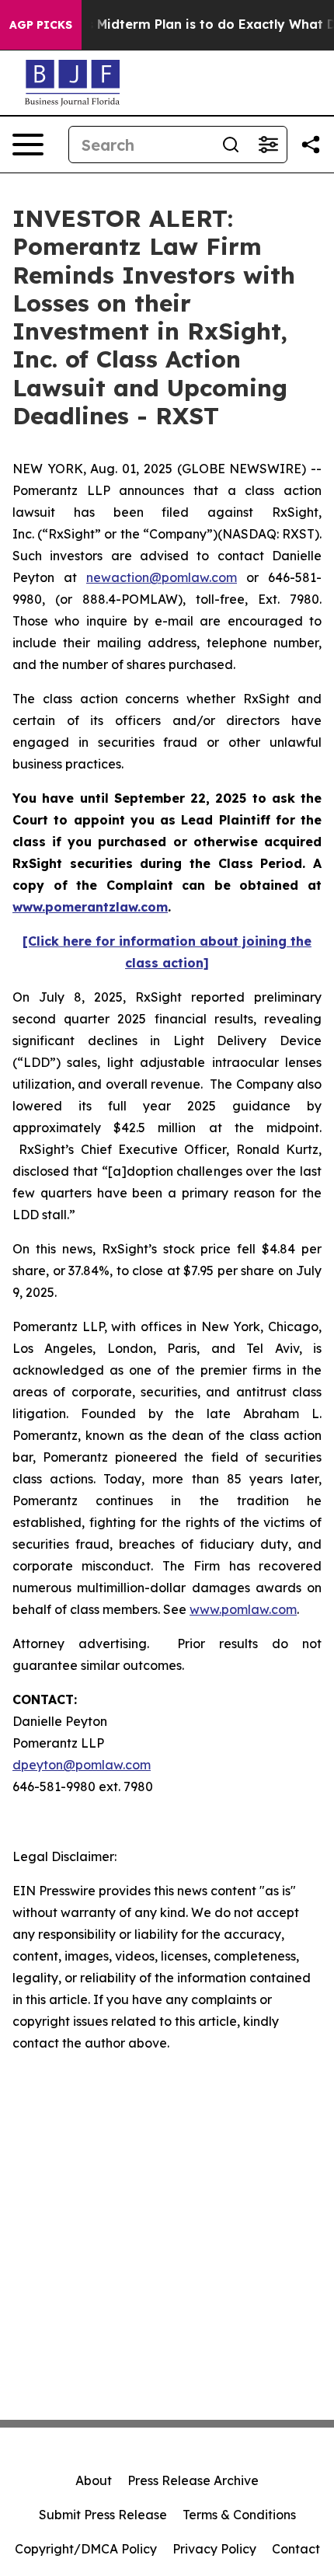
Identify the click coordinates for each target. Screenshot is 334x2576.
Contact (296, 2549)
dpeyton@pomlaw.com (82, 1765)
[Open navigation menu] (28, 145)
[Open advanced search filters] (268, 145)
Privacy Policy (214, 2549)
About (94, 2480)
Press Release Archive (193, 2480)
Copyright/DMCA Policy (86, 2549)
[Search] (231, 145)
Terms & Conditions (239, 2515)
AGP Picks (41, 25)
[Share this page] (311, 145)
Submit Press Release (103, 2515)
